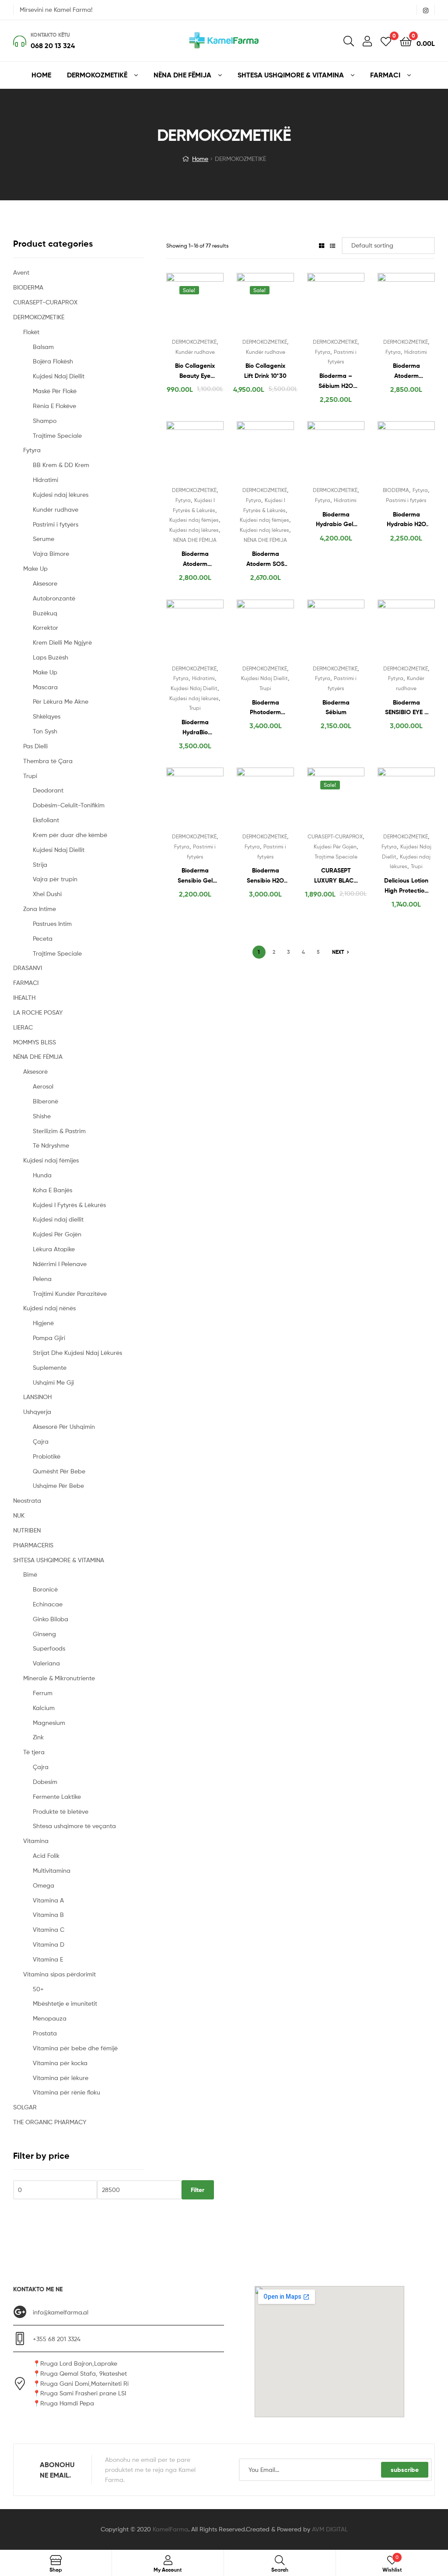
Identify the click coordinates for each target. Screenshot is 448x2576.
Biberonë (45, 1101)
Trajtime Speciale (336, 857)
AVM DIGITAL (330, 2529)
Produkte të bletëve (61, 1811)
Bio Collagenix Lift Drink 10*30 (265, 371)
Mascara (45, 687)
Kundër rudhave (195, 352)
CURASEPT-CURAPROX (335, 836)
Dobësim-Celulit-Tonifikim (69, 805)
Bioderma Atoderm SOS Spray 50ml (265, 559)
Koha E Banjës (52, 1190)
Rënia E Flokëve (54, 406)
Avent (21, 272)
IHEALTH (24, 997)
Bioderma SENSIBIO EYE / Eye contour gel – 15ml (406, 708)
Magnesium (49, 1723)
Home (200, 159)
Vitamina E (48, 1959)
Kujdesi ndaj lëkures (194, 530)
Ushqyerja (37, 1412)
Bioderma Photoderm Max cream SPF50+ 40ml (266, 708)
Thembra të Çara (48, 761)
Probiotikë (47, 1456)
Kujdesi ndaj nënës (49, 1308)
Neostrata (27, 1500)
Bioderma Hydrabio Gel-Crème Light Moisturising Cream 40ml (336, 520)
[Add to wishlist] (177, 304)
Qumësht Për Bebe (59, 1471)
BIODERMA (396, 490)
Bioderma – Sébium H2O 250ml (336, 381)
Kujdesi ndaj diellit (58, 1219)
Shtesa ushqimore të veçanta (74, 1826)
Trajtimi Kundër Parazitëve (70, 1293)
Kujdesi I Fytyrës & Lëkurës (69, 1205)
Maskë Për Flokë (55, 391)
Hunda (42, 1175)
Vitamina (36, 1841)
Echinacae (48, 1604)
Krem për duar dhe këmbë (70, 835)
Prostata (45, 2033)
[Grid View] (322, 246)
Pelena (42, 1279)
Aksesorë (35, 1071)
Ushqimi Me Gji (53, 1382)
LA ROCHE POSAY (38, 1012)
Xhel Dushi (47, 894)
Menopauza (50, 2018)
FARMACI (26, 983)
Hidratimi (416, 352)
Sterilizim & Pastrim (59, 1131)
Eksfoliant (46, 820)
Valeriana (46, 1663)
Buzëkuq (45, 613)
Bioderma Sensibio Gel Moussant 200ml (195, 876)
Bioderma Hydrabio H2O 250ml (406, 520)
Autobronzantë (54, 598)
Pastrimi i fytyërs (406, 500)
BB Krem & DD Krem (61, 465)
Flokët (31, 332)
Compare (198, 304)
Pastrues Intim (52, 923)
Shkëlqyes (47, 716)
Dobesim (45, 1782)
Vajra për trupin (55, 879)
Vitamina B (48, 1915)
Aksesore (45, 583)
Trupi (195, 708)
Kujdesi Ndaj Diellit (194, 688)
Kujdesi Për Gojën (335, 846)
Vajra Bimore (51, 553)
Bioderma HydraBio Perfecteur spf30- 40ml (195, 728)
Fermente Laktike (57, 1796)
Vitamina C (49, 1929)
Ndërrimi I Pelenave (60, 1264)
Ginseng (44, 1634)
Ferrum (43, 1693)
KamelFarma (170, 2529)
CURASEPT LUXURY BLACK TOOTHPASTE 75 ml (336, 876)
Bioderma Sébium (336, 707)
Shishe (42, 1116)
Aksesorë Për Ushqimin (64, 1426)
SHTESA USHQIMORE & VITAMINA (59, 1560)
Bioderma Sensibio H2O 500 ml (265, 876)
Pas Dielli (35, 746)
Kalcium (44, 1708)
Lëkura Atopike (54, 1249)
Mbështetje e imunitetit (65, 2003)
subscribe (405, 2470)
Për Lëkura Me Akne (61, 701)
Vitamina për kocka (60, 2063)
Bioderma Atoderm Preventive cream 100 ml (195, 559)
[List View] (332, 246)
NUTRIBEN (27, 1530)
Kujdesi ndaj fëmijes (194, 520)
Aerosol (43, 1086)
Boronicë (45, 1589)
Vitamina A (48, 1900)
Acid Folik (46, 1855)
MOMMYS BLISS (35, 1042)
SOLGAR (25, 2107)
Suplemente (50, 1367)
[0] (386, 41)
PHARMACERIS (33, 1545)
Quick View (216, 304)
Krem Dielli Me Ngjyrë (62, 642)
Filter (198, 2190)
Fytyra (323, 352)
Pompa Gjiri (49, 1338)
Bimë (30, 1574)
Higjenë (43, 1323)
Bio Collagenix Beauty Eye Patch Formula (195, 371)
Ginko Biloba (51, 1619)
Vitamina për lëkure (61, 2078)
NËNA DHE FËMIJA (195, 540)
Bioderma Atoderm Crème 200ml (406, 371)
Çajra (41, 1441)
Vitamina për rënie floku (66, 2092)
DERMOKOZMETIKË (194, 342)
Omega (44, 1885)
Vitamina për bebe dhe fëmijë (75, 2048)
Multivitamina (52, 1870)
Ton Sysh (45, 731)
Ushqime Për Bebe (58, 1485)
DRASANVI (28, 968)
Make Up (35, 568)
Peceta (43, 938)
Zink (38, 1737)
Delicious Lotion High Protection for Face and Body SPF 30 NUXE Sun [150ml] (406, 886)
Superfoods (49, 1648)
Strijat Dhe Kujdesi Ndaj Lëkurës (77, 1353)
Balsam (43, 347)
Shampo (45, 421)
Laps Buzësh (51, 657)
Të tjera (34, 1752)
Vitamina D (49, 1944)
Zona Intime (40, 909)
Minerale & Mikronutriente (59, 1678)
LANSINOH (37, 1397)
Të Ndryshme (51, 1145)
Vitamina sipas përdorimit (59, 1974)
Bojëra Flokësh (53, 361)
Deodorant (48, 790)
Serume (44, 539)
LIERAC (23, 1027)
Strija (40, 864)
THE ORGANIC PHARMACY (50, 2122)
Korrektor (45, 627)
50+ (38, 1989)
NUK (19, 1515)
